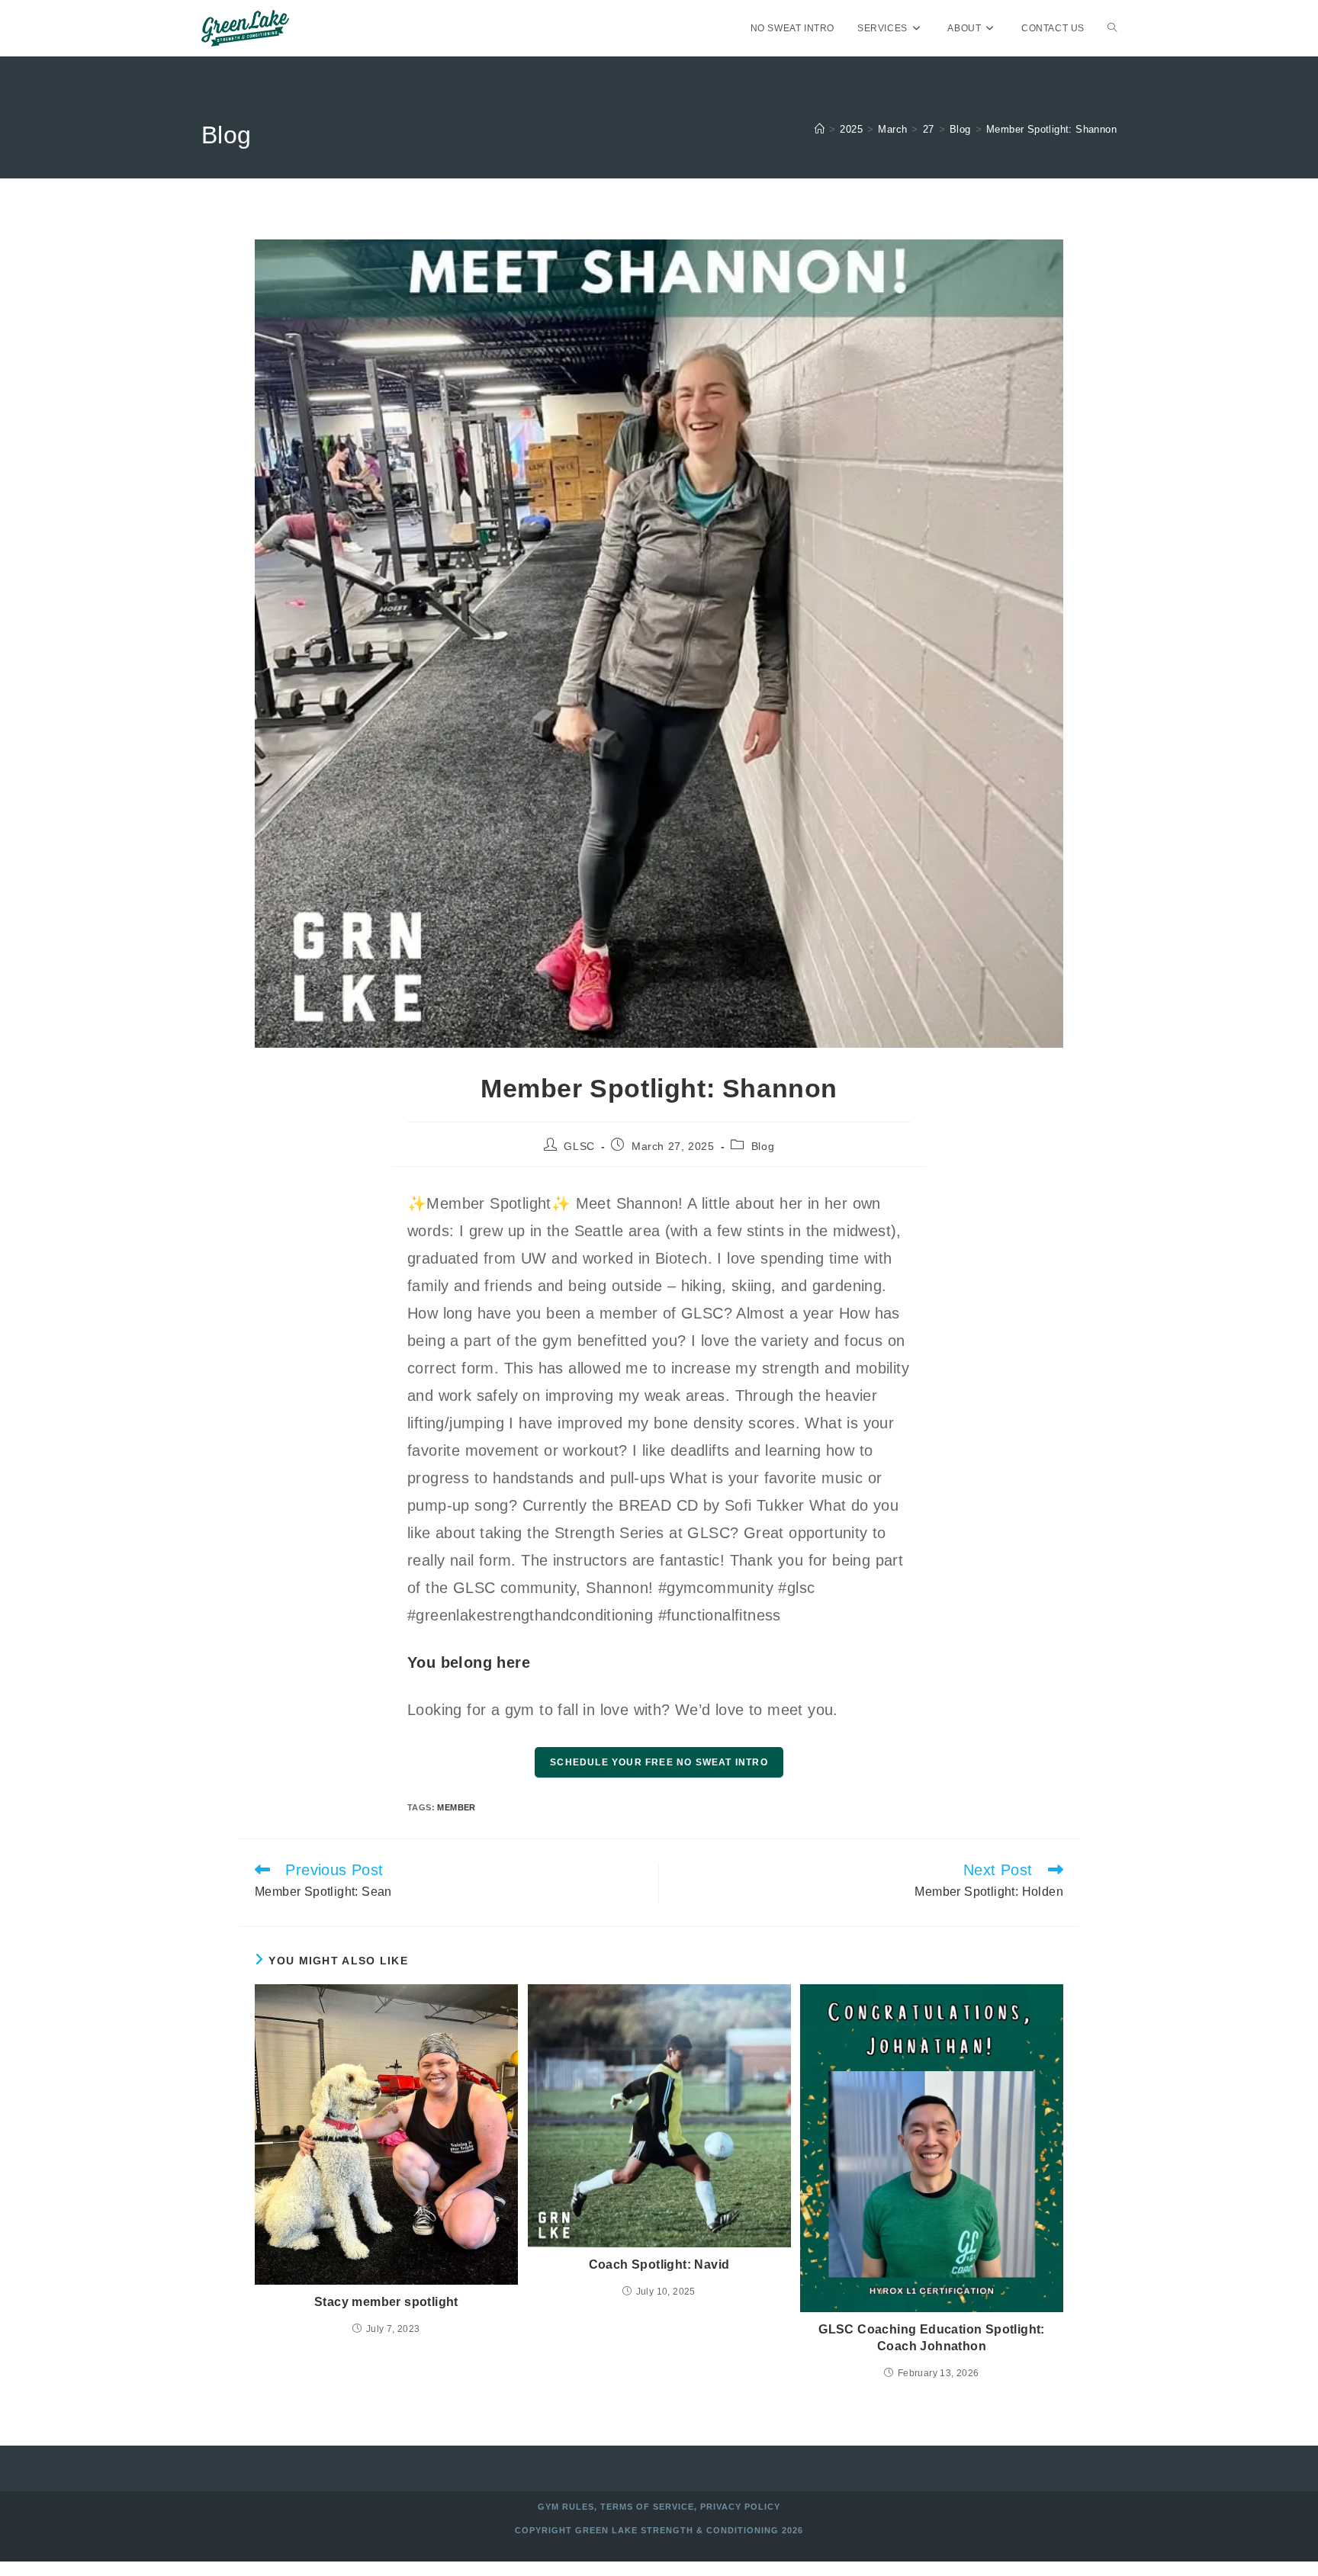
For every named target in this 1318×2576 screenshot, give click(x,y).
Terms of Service (647, 2507)
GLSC (579, 1146)
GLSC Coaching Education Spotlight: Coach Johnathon (932, 2338)
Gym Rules (566, 2507)
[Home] (820, 129)
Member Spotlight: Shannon (1051, 129)
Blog (763, 1146)
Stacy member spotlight (386, 2302)
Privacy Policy (740, 2507)
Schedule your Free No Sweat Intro (659, 1762)
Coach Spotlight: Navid (659, 2264)
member (456, 1807)
